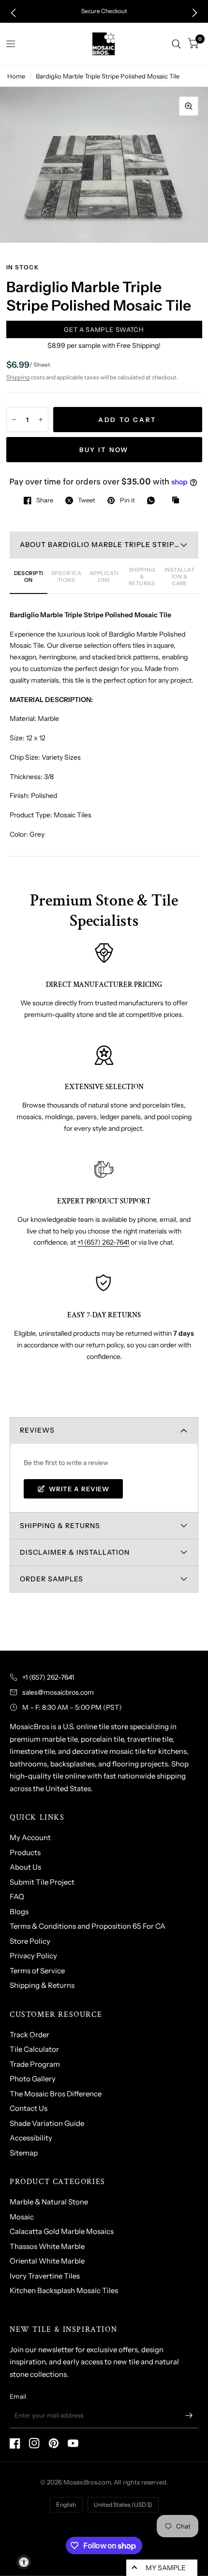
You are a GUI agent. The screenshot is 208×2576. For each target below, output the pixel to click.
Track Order (30, 2035)
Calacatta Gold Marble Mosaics (62, 2231)
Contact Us (29, 2108)
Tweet (87, 500)
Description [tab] (29, 577)
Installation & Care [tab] (179, 577)
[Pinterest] (54, 2443)
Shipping (18, 377)
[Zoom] (189, 106)
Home (16, 76)
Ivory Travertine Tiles (45, 2276)
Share (45, 500)
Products (25, 1852)
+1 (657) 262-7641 (103, 1242)
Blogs (19, 1912)
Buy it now (104, 450)
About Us (25, 1867)
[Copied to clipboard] (178, 500)
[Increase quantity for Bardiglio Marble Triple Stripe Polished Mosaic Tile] (41, 420)
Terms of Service (37, 1971)
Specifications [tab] (66, 577)
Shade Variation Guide (47, 2123)
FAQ (17, 1897)
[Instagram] (34, 2443)
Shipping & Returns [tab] (142, 577)
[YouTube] (73, 2443)
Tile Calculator (34, 2049)
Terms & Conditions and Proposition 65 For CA (88, 1926)
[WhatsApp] (153, 500)
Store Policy (30, 1941)
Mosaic (22, 2217)
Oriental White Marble (47, 2261)
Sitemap (24, 2153)
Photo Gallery (33, 2079)
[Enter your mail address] (189, 2416)
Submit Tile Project (42, 1882)
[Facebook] (15, 2443)
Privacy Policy (33, 1956)
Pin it (127, 500)
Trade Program (35, 2064)
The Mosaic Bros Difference (56, 2094)
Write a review (79, 1489)
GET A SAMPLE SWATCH (104, 329)
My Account (30, 1837)
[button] (13, 13)
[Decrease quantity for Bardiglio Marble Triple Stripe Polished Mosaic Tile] (14, 420)
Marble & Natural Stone (49, 2202)
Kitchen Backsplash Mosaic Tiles (64, 2290)
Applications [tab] (104, 577)
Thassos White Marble (47, 2246)
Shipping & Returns (42, 1985)
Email (18, 2396)
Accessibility (31, 2138)
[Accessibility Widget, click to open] (24, 2562)
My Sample (166, 2568)
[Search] (176, 44)
